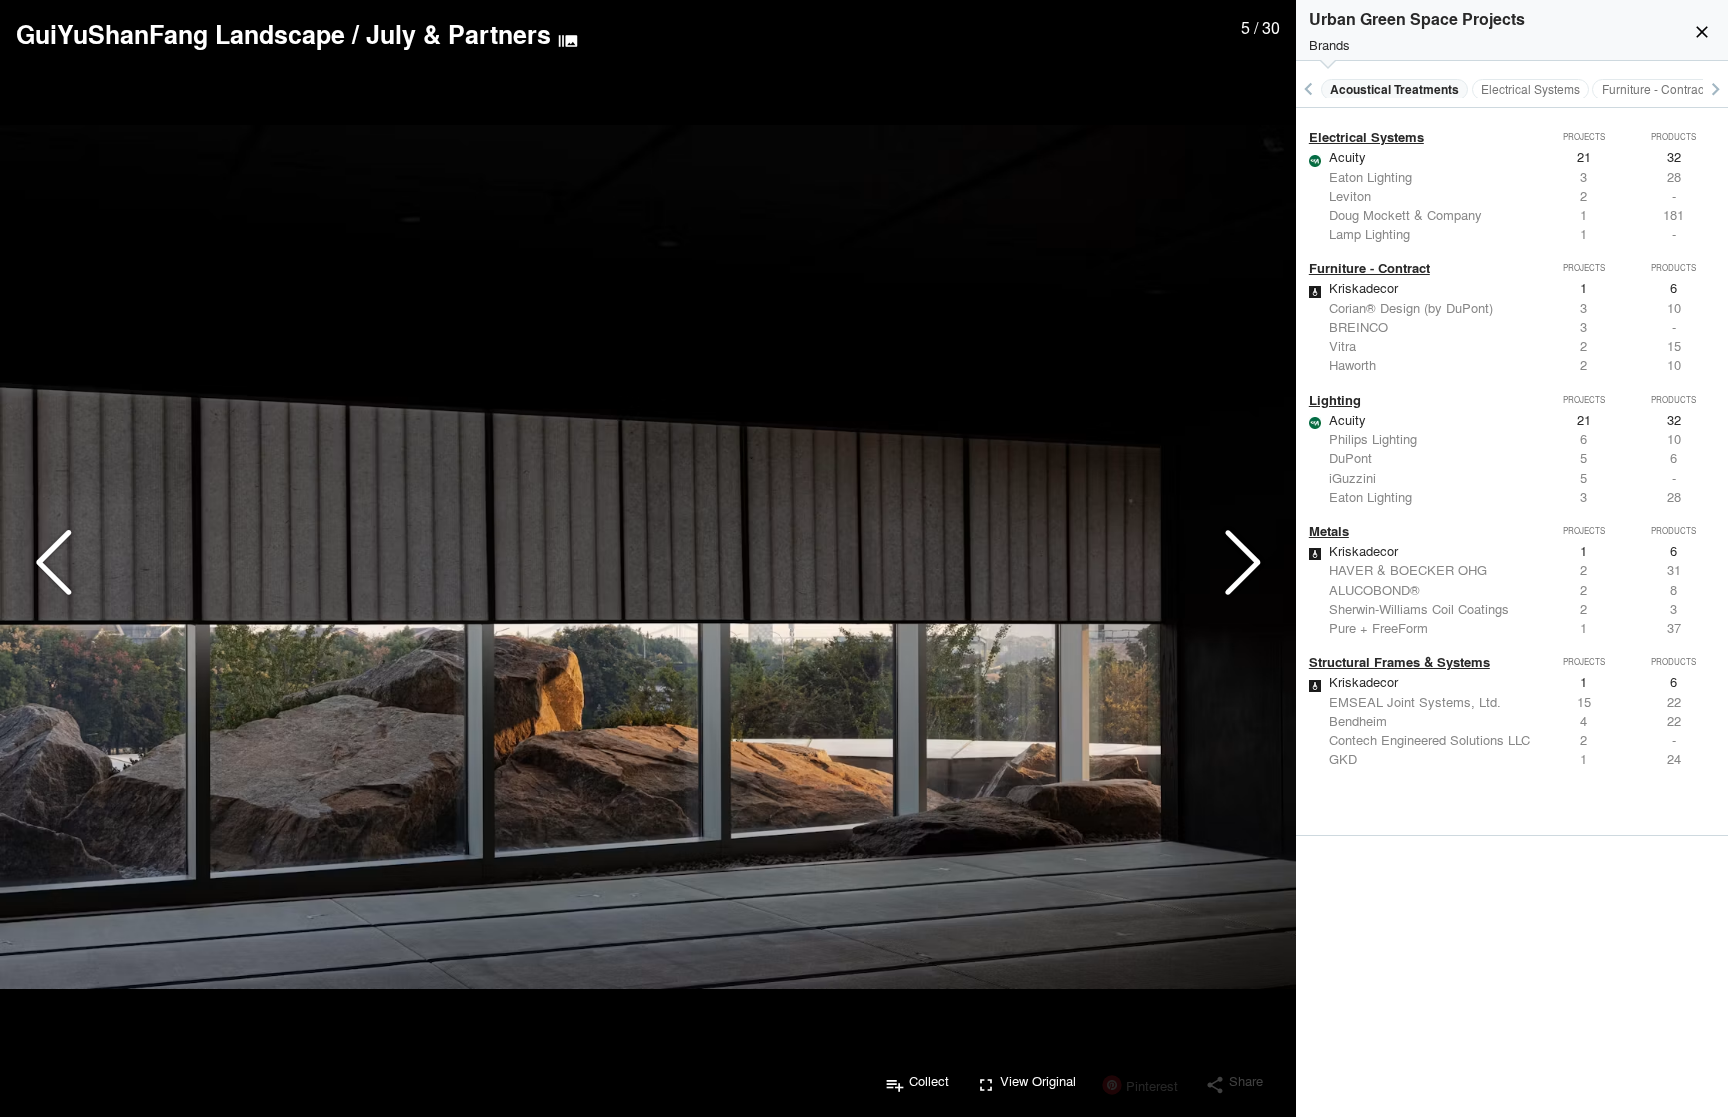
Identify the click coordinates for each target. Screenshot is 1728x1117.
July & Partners (458, 34)
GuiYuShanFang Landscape (180, 34)
